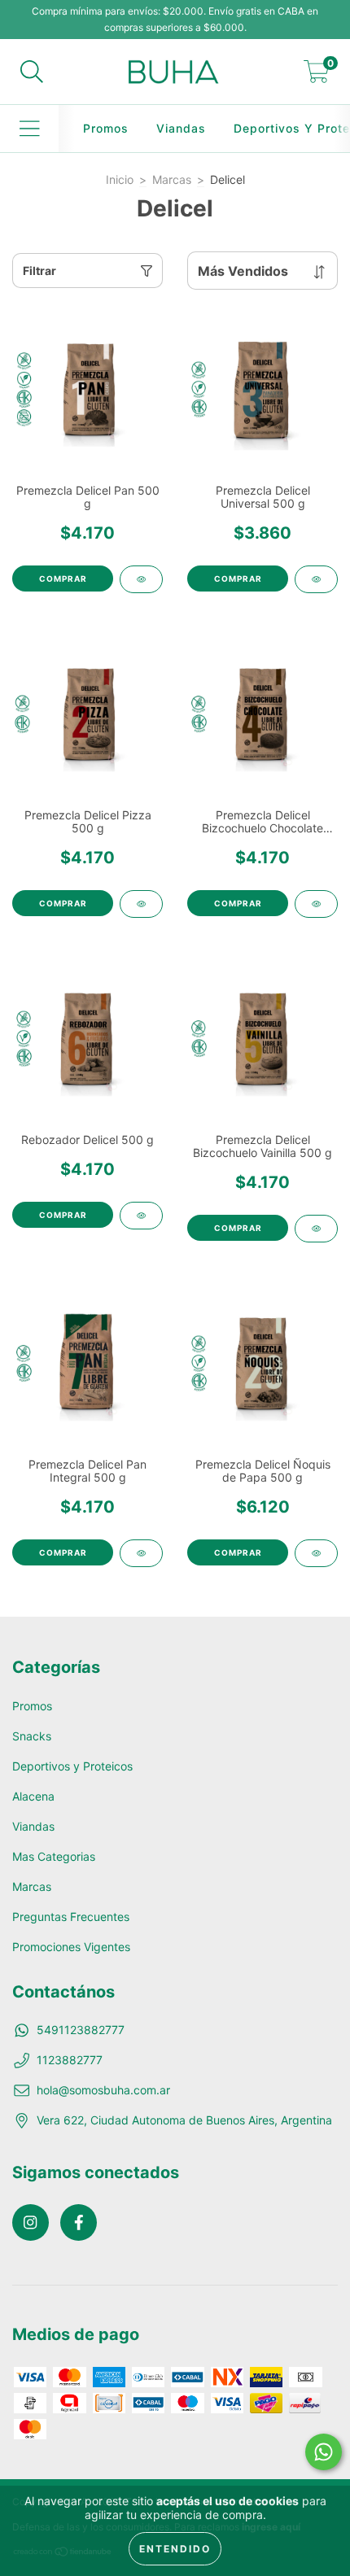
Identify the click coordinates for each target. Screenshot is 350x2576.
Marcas (172, 179)
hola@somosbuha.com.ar (103, 2090)
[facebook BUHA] (79, 2222)
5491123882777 (81, 2030)
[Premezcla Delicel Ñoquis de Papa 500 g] (316, 1553)
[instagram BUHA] (31, 2222)
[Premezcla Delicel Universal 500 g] (316, 579)
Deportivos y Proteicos (72, 1766)
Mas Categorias (54, 1856)
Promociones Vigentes (71, 1947)
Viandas (181, 128)
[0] (317, 76)
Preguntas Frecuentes (71, 1917)
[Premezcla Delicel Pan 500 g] (141, 579)
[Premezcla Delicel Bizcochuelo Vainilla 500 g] (316, 1229)
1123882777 (70, 2060)
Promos (106, 128)
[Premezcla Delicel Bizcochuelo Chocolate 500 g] (316, 904)
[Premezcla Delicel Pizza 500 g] (141, 904)
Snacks (32, 1736)
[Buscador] (32, 72)
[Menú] (30, 129)
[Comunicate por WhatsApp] (324, 2452)
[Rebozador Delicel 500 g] (141, 1216)
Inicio (120, 179)
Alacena (33, 1796)
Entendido (175, 2549)
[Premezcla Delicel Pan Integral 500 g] (141, 1553)
